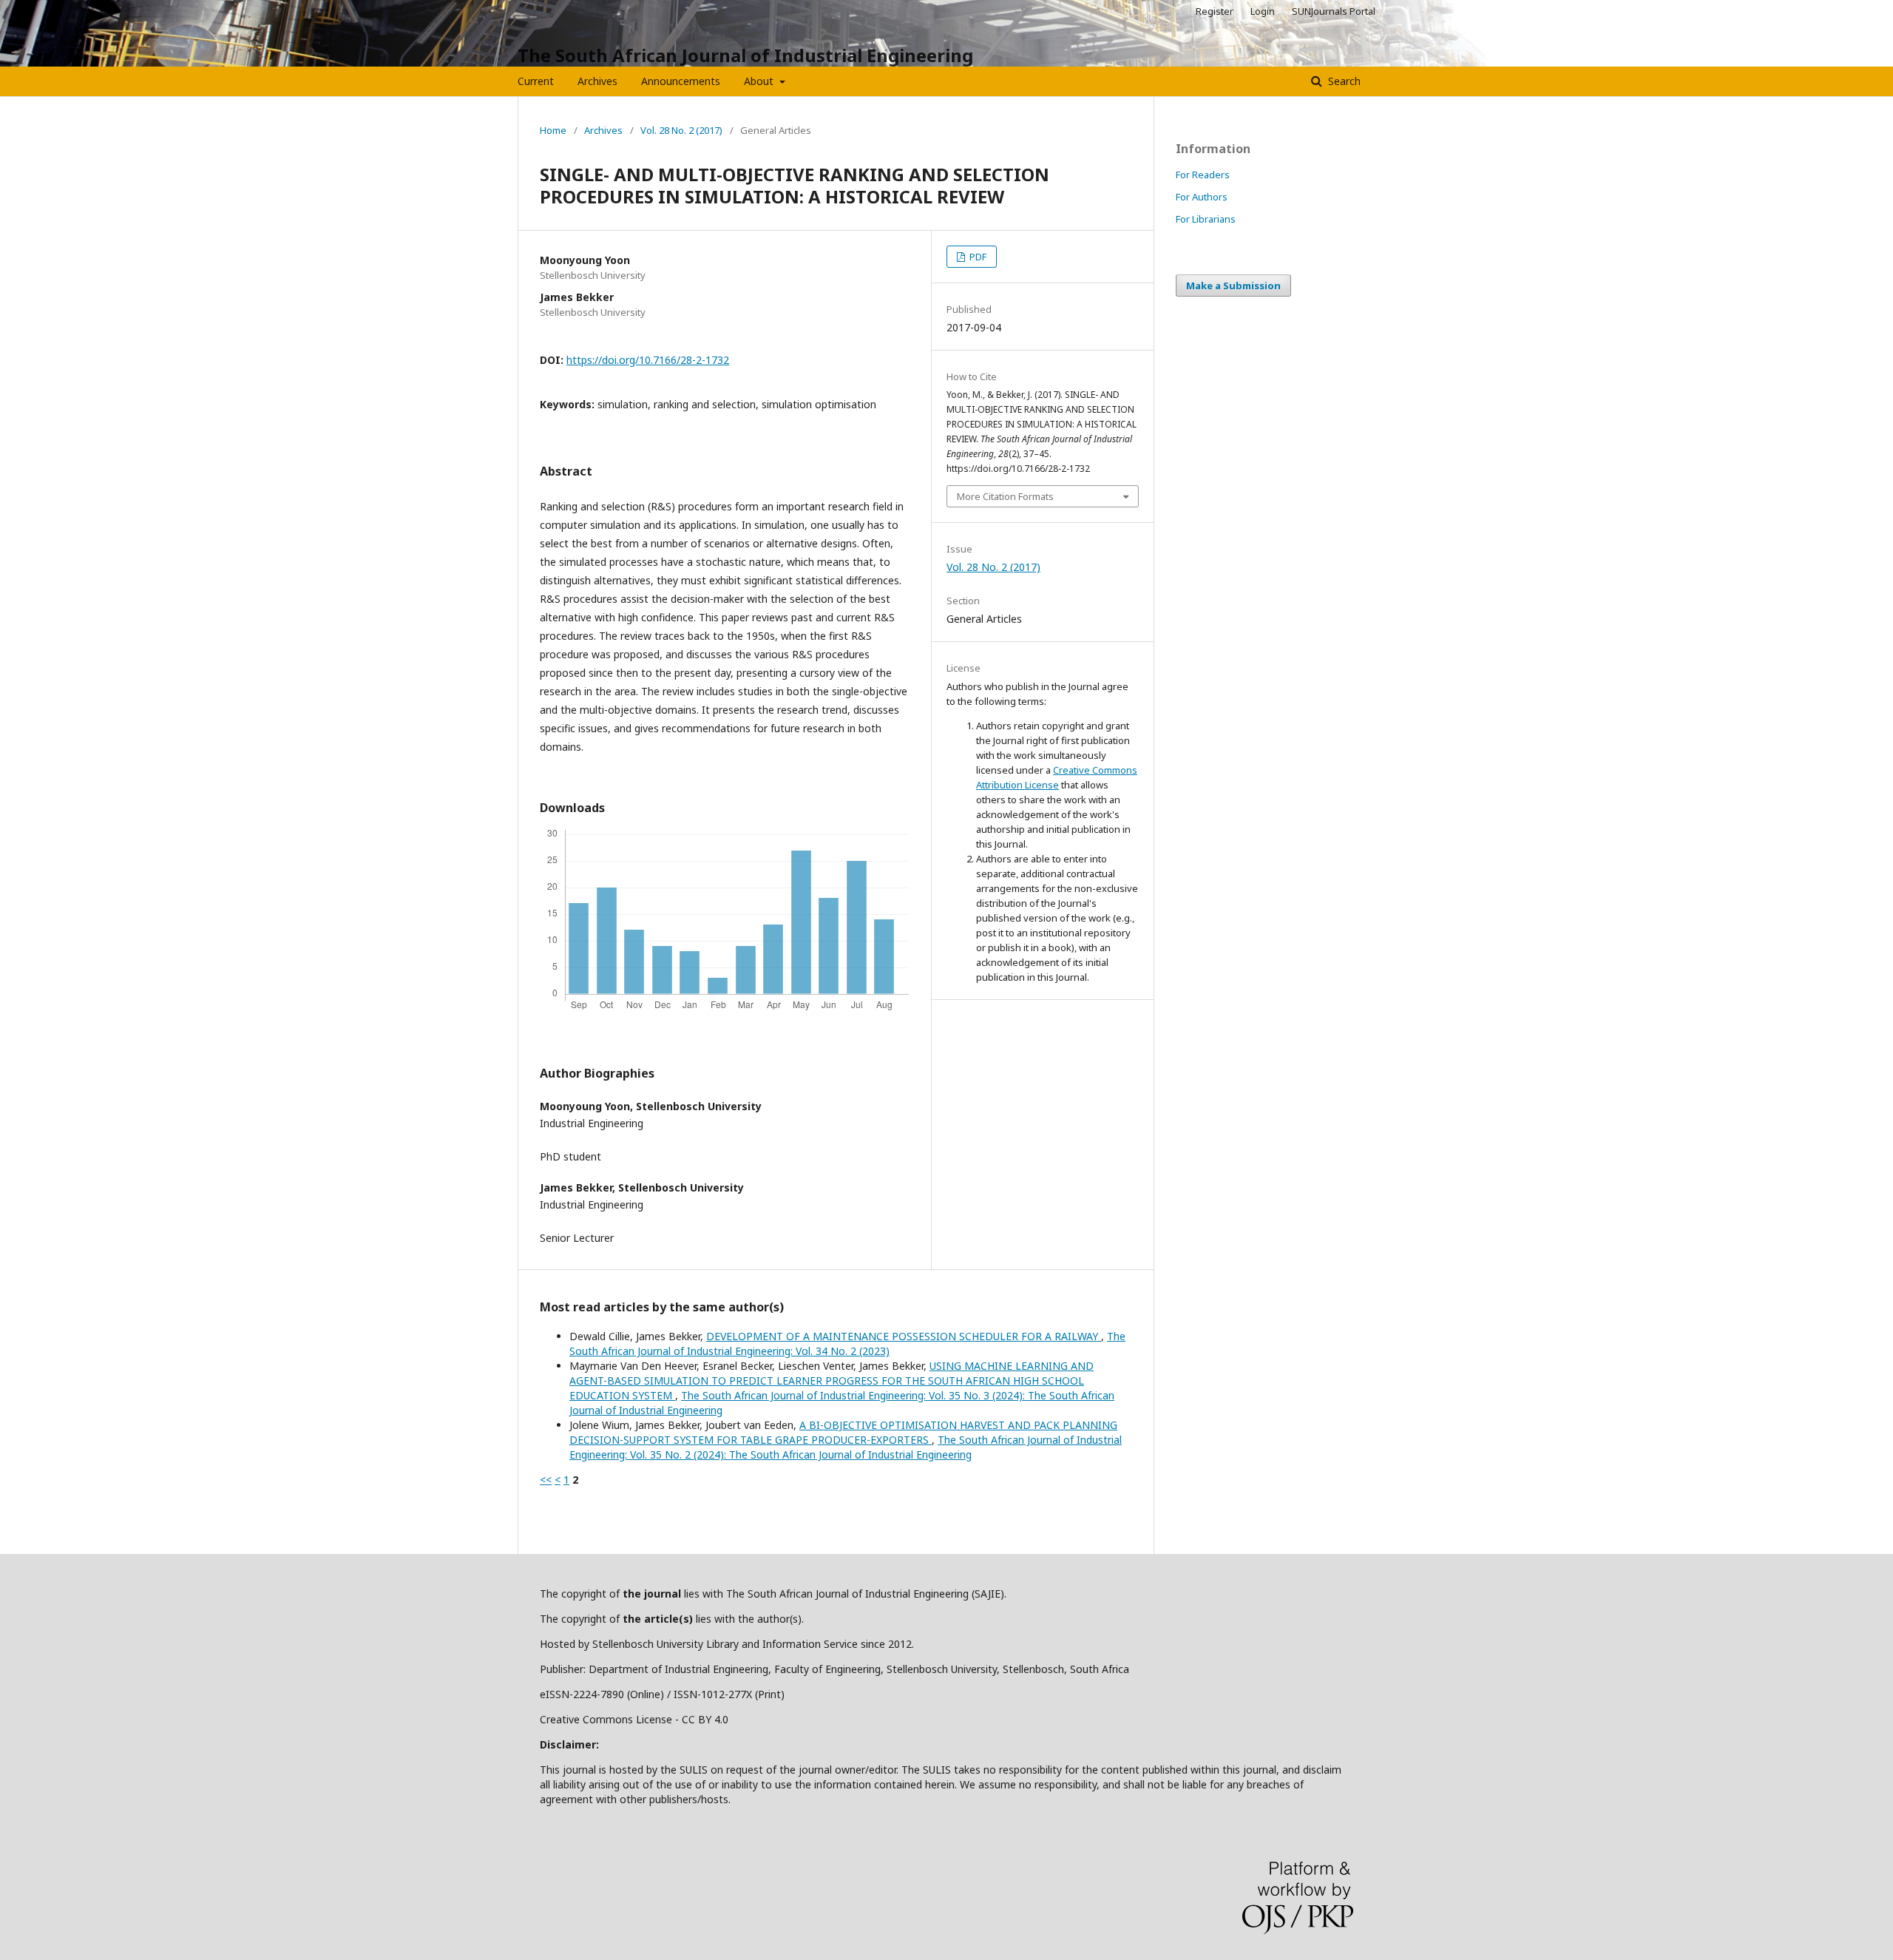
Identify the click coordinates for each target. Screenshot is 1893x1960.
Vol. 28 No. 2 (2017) (681, 130)
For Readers (1203, 175)
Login (1263, 11)
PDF (977, 257)
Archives (597, 81)
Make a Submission (1233, 285)
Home (553, 130)
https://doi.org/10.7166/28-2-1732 (648, 360)
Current (536, 81)
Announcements (681, 81)
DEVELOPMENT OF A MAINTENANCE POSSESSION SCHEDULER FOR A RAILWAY (904, 1336)
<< (546, 1480)
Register (1215, 11)
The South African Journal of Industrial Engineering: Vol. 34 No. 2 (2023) (847, 1344)
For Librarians (1206, 219)
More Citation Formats (1005, 496)
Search (1343, 81)
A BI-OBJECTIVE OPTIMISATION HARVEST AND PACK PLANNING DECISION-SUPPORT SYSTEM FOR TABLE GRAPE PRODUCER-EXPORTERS (843, 1432)
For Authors (1202, 197)
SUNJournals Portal (1334, 11)
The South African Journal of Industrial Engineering (745, 55)
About (760, 81)
